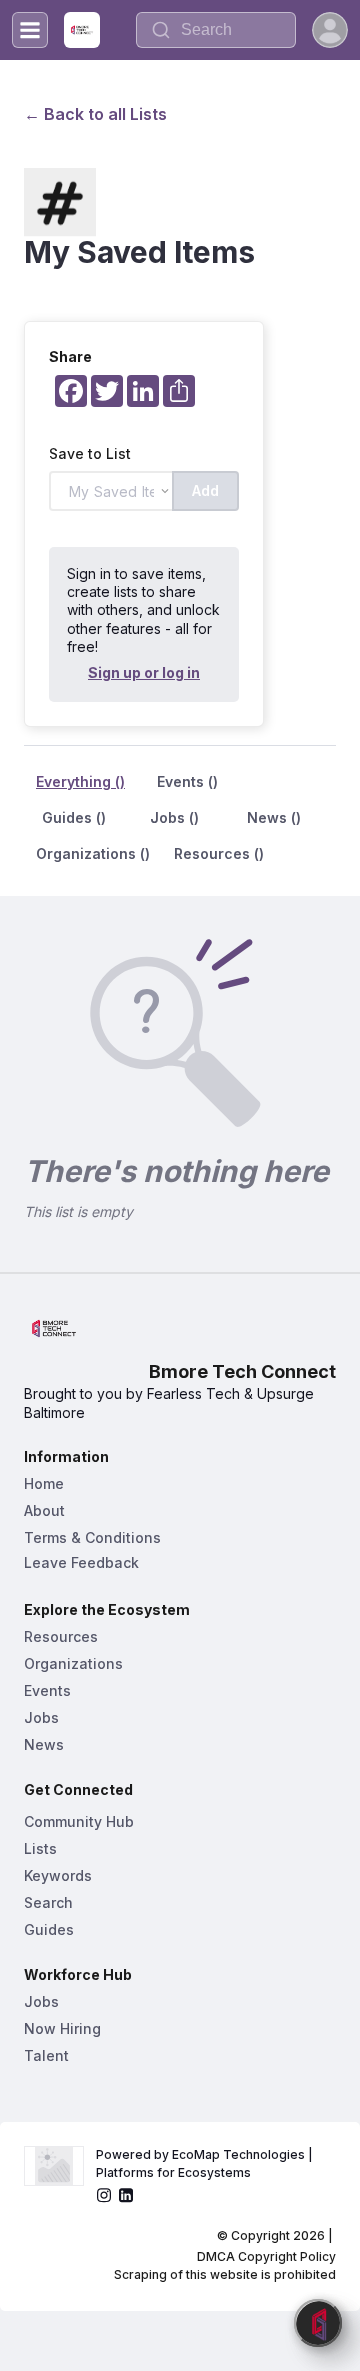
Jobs (41, 1717)
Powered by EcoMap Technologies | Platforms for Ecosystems (206, 2163)
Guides (49, 1929)
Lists (40, 1848)
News (44, 1744)
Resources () (219, 853)
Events (47, 1690)
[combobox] (216, 30)
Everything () (80, 781)
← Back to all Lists (95, 114)
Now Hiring (62, 2028)
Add (205, 490)
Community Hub (79, 1821)
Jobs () (174, 817)
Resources (61, 1636)
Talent (46, 2055)
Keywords (58, 1875)
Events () (187, 781)
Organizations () (93, 853)
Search (48, 1902)
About (44, 1510)
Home (44, 1483)
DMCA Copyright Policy (266, 2256)
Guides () (74, 817)
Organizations (73, 1663)
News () (274, 817)
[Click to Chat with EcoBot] (318, 2323)
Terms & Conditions (92, 1537)
